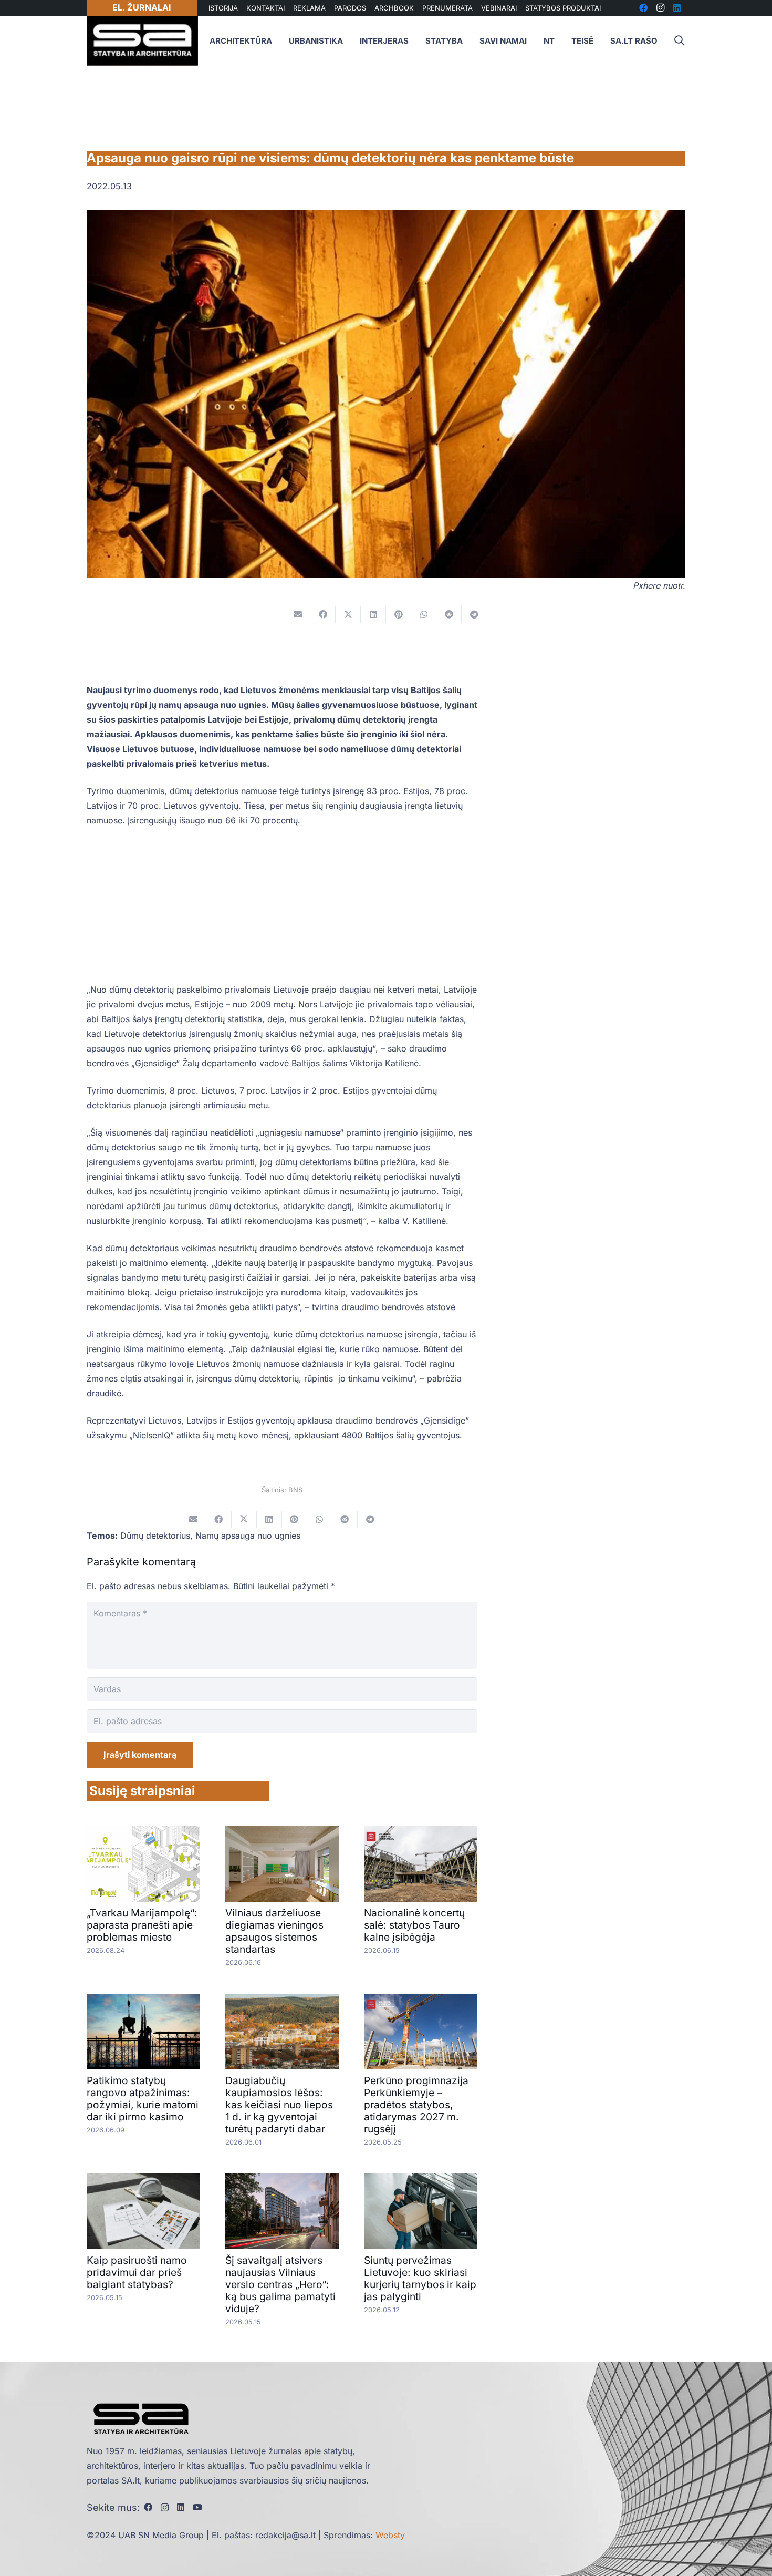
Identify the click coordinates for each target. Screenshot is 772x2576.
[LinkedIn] (181, 2507)
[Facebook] (148, 2507)
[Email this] (298, 614)
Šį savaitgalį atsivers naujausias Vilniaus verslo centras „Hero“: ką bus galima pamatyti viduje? (280, 2284)
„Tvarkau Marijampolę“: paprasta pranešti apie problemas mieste (142, 1925)
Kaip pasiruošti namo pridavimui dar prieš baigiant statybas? (137, 2272)
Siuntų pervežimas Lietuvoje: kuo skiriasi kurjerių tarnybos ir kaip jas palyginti (420, 2278)
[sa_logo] (142, 41)
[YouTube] (197, 2507)
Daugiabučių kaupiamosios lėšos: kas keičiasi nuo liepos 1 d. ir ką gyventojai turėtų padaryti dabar (279, 2105)
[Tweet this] (348, 614)
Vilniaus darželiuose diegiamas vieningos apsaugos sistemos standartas (274, 1931)
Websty (390, 2535)
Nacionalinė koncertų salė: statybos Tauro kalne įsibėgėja (414, 1925)
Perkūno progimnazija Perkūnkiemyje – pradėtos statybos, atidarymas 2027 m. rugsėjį (416, 2105)
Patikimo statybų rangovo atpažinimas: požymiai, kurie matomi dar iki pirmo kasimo (143, 2099)
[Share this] (323, 614)
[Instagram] (165, 2508)
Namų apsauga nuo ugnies (248, 1536)
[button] (679, 41)
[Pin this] (399, 614)
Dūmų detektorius (155, 1536)
